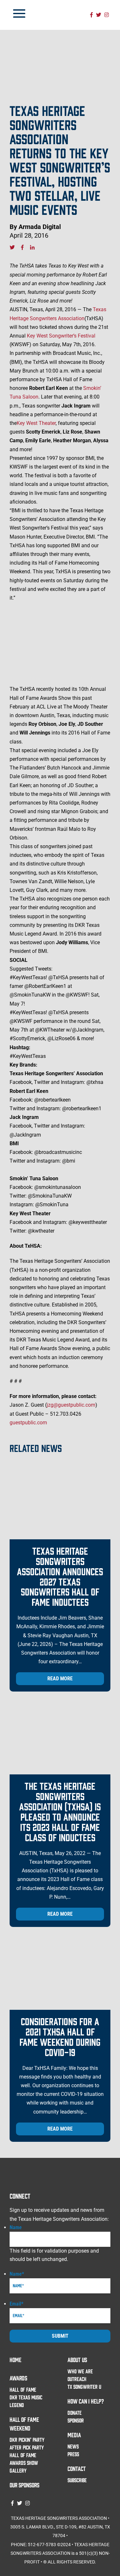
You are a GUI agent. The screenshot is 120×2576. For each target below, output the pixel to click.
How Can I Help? (86, 2401)
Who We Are (80, 2371)
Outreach (77, 2379)
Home (16, 2360)
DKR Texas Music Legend (26, 2401)
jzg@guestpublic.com (71, 1405)
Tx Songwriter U (84, 2387)
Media (74, 2435)
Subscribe (77, 2480)
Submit (60, 2336)
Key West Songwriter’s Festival (61, 336)
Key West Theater (36, 423)
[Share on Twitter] (12, 247)
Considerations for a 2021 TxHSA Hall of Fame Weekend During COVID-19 (60, 2036)
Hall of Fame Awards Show (24, 2459)
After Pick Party (27, 2447)
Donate (75, 2413)
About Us (77, 2360)
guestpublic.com (28, 1423)
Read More (60, 1679)
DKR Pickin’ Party (27, 2440)
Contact (77, 2468)
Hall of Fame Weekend (24, 2424)
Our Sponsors (24, 2485)
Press (73, 2454)
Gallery (18, 2470)
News (73, 2446)
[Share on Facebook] (22, 247)
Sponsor (76, 2420)
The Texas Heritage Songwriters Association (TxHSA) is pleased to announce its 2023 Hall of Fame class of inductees (60, 1811)
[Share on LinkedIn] (32, 247)
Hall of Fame (23, 2389)
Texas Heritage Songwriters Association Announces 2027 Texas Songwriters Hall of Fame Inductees (60, 1576)
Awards (18, 2378)
